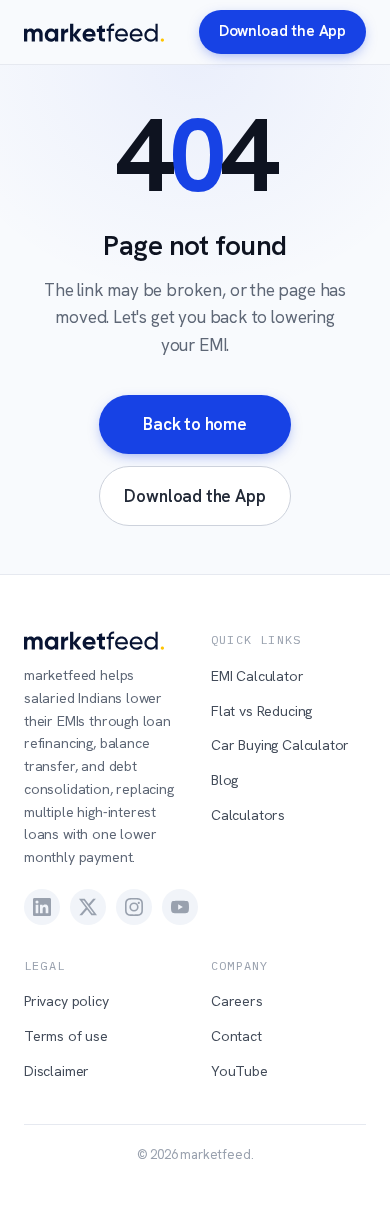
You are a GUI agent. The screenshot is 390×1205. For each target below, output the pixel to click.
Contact (236, 1036)
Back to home (195, 424)
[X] (88, 907)
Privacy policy (66, 1001)
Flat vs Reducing (261, 711)
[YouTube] (180, 907)
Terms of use (66, 1036)
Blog (224, 780)
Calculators (248, 815)
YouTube (239, 1071)
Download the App (282, 31)
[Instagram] (134, 907)
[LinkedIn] (42, 907)
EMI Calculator (257, 676)
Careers (237, 1001)
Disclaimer (56, 1071)
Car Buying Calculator (280, 745)
